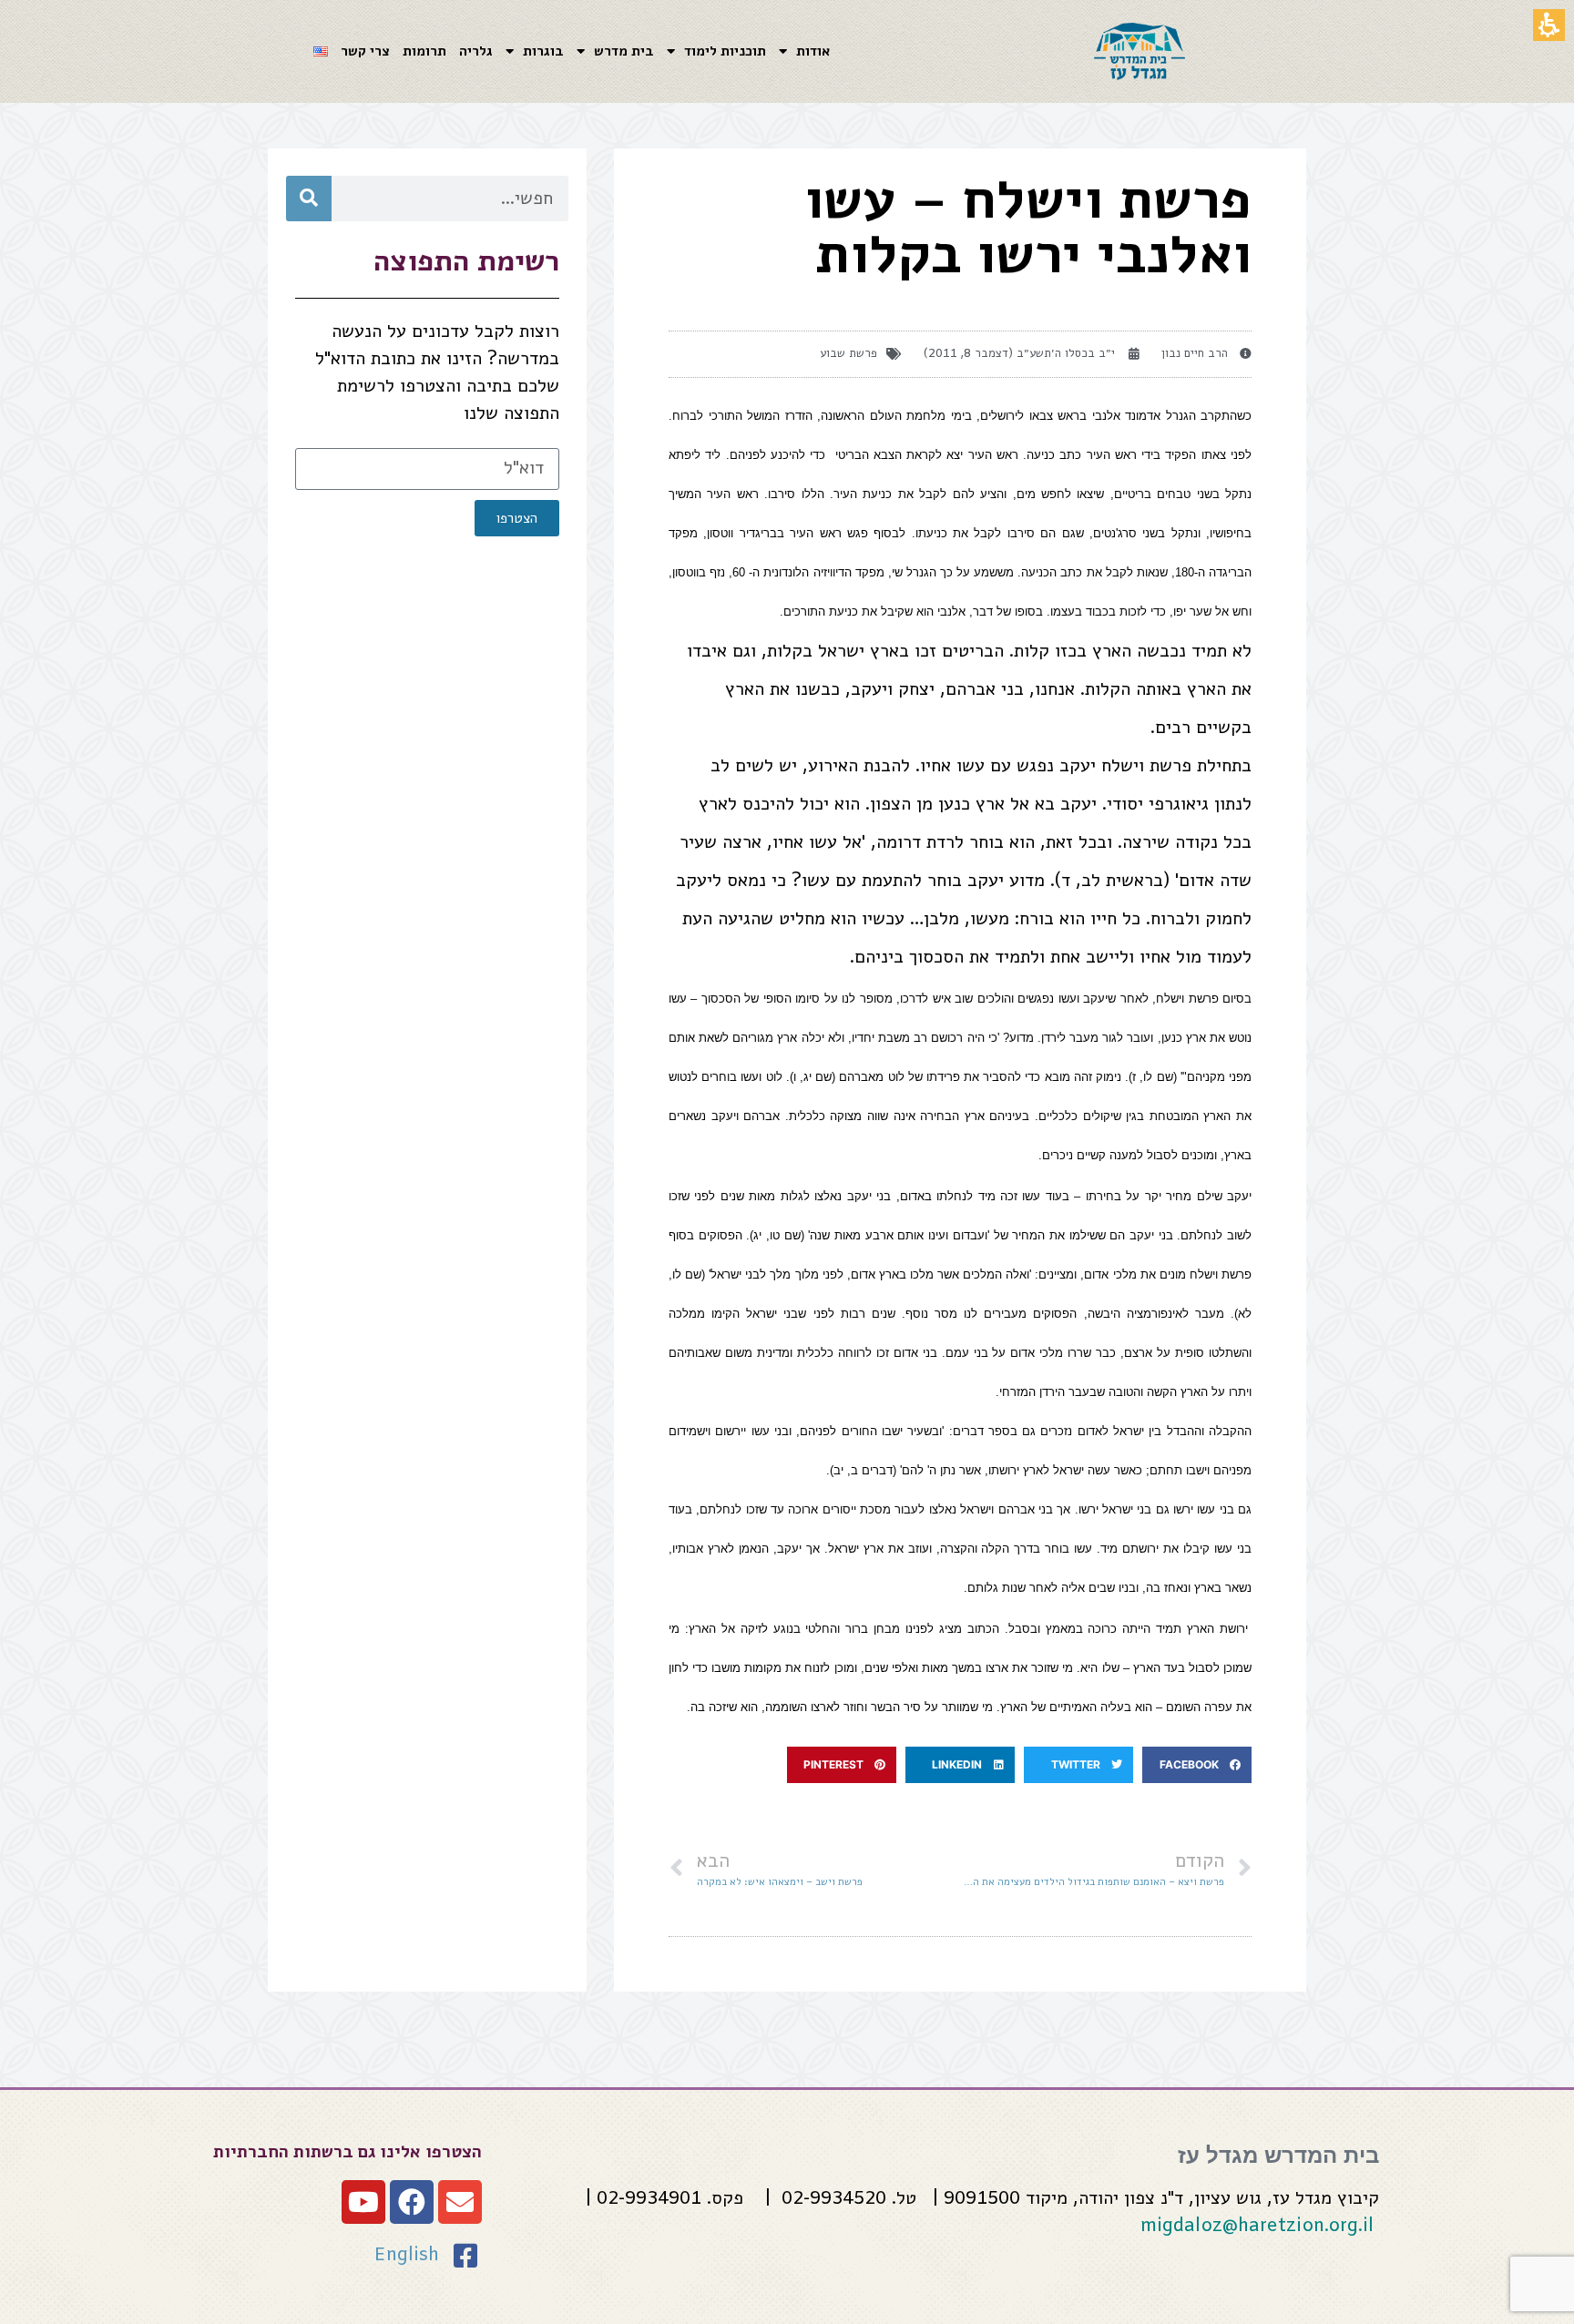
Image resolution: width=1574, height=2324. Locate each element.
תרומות (424, 52)
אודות (813, 52)
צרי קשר (365, 52)
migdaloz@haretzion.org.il (1257, 2226)
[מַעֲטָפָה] (460, 2202)
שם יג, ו (813, 1077)
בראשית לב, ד (1112, 881)
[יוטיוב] (363, 2202)
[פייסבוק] (412, 2202)
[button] (1197, 1765)
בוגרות (543, 52)
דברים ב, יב (863, 1470)
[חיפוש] (309, 199)
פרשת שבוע (848, 354)
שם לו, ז (1152, 1077)
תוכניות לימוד (725, 52)
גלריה (476, 52)
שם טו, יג (777, 1235)
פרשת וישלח (1146, 766)
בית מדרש (624, 52)
